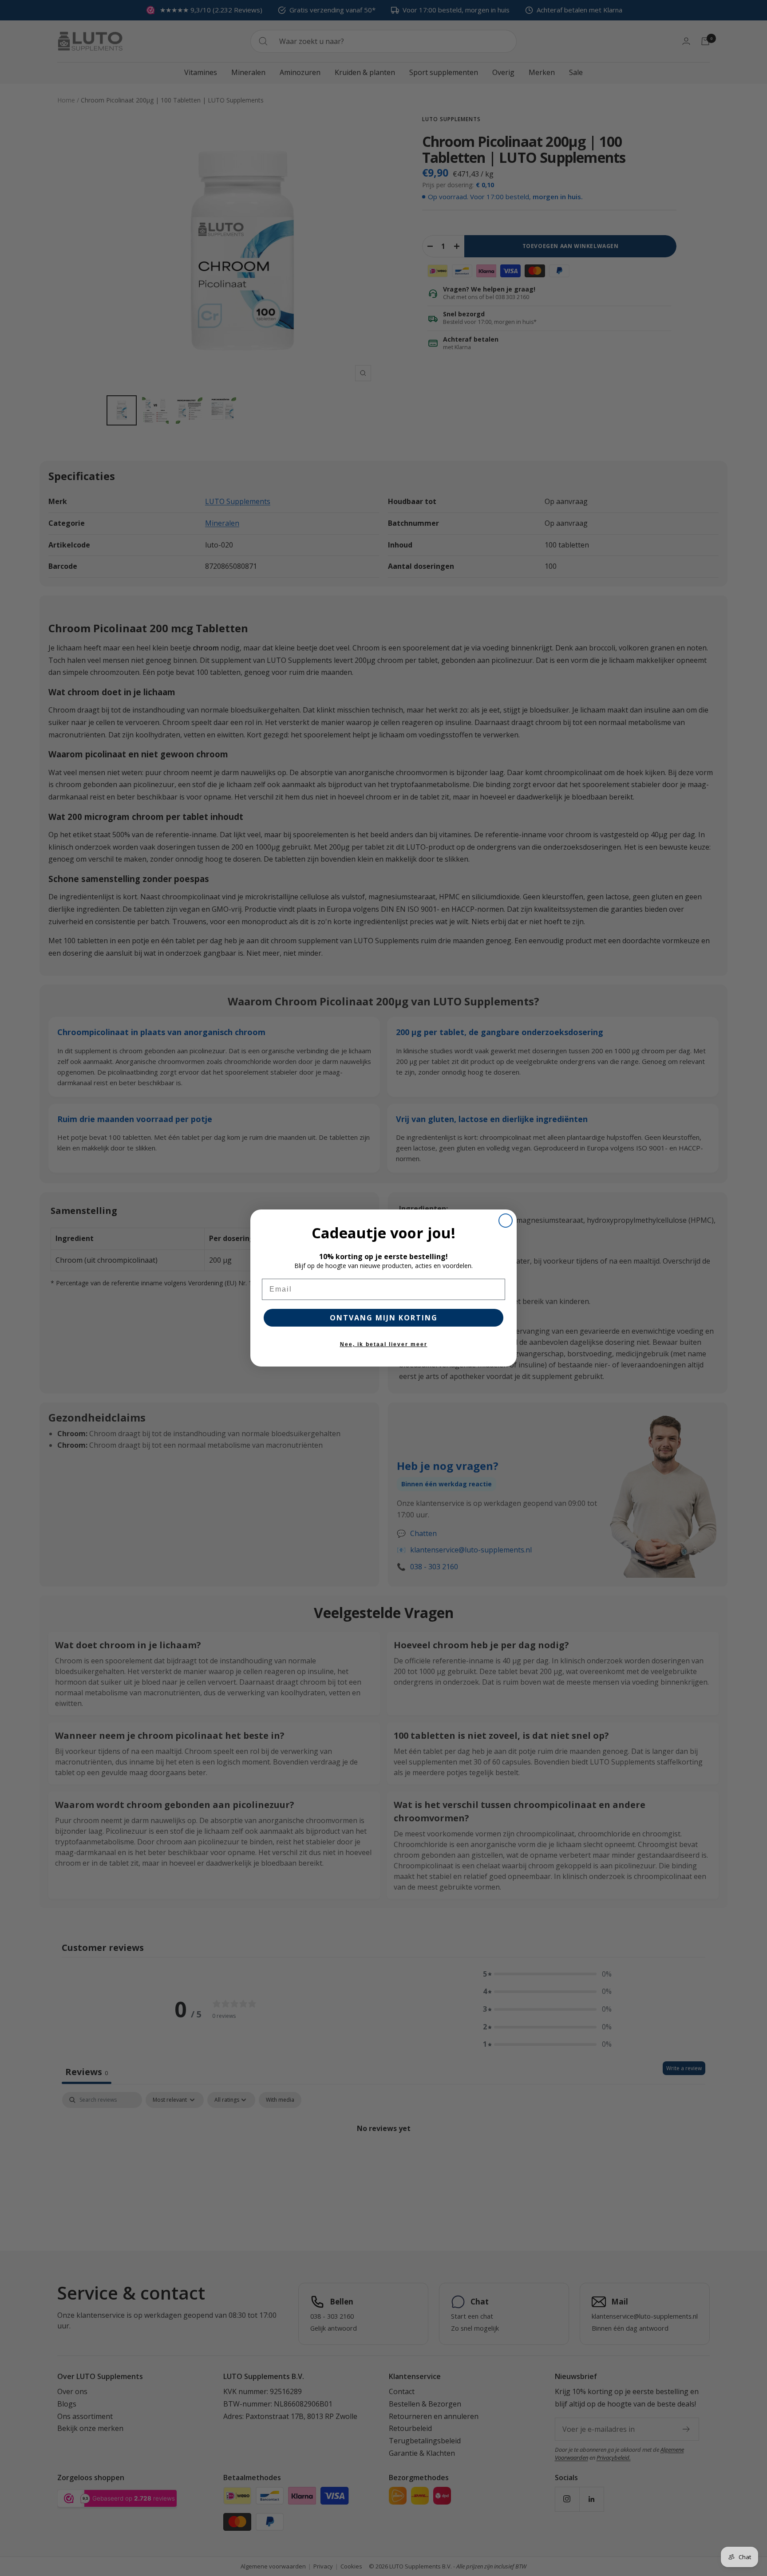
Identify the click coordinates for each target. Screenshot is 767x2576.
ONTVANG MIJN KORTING (384, 1318)
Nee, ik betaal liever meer (384, 1344)
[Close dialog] (506, 1221)
